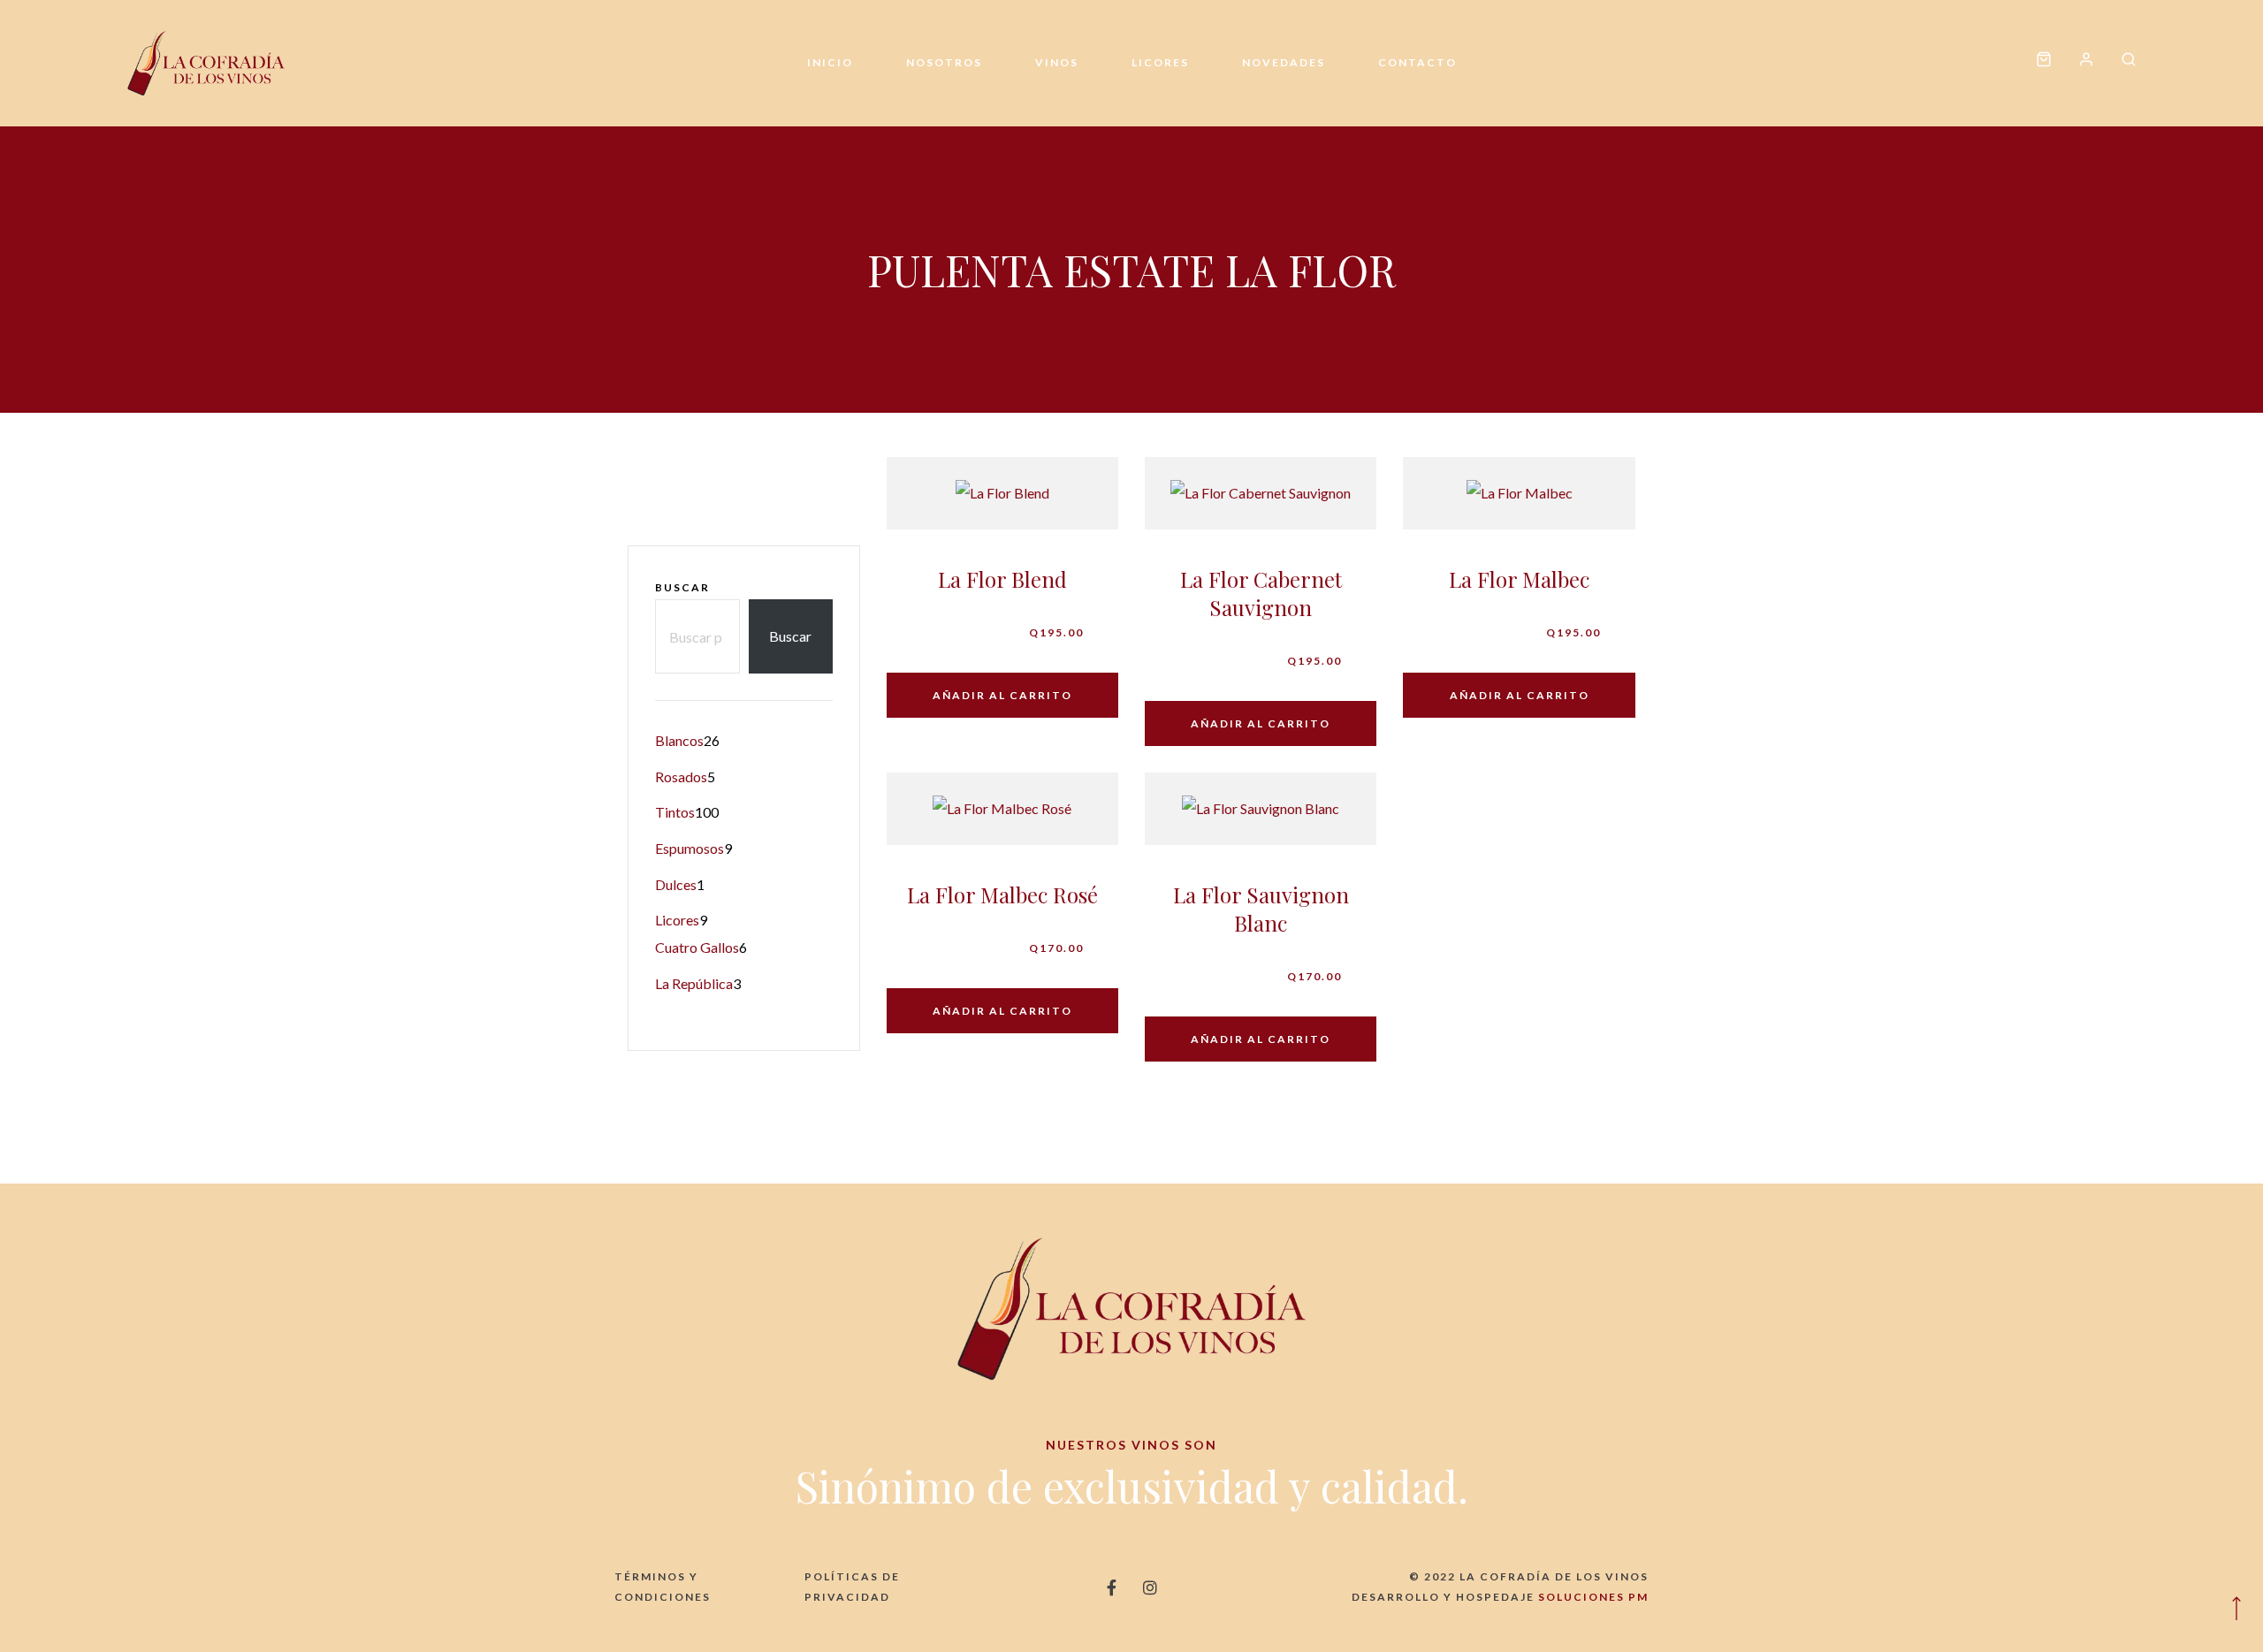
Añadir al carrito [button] (1002, 695)
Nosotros (944, 62)
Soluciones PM (1593, 1597)
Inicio (830, 62)
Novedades (1284, 62)
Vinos (1057, 62)
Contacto (1417, 62)
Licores (1160, 62)
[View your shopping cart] (2044, 63)
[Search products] (2122, 63)
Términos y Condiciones (663, 1587)
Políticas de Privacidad (852, 1587)
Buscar (682, 587)
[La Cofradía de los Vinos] (206, 63)
